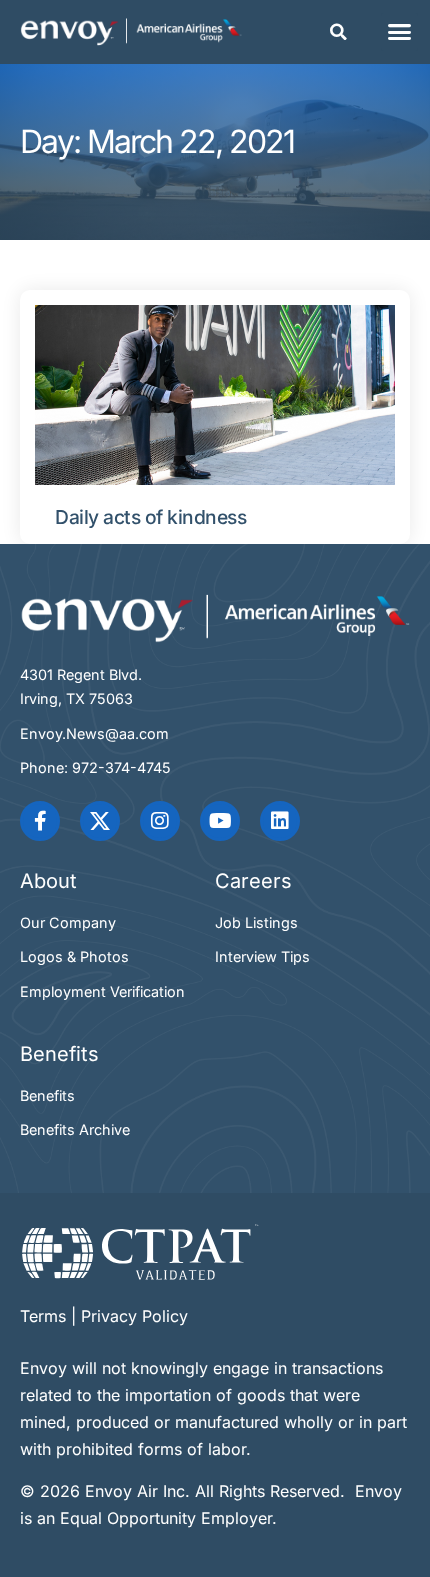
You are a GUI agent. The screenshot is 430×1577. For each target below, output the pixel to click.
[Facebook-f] (40, 821)
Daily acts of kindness (150, 517)
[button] (338, 32)
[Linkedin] (280, 821)
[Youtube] (220, 821)
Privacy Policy (134, 1316)
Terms (43, 1316)
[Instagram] (160, 821)
